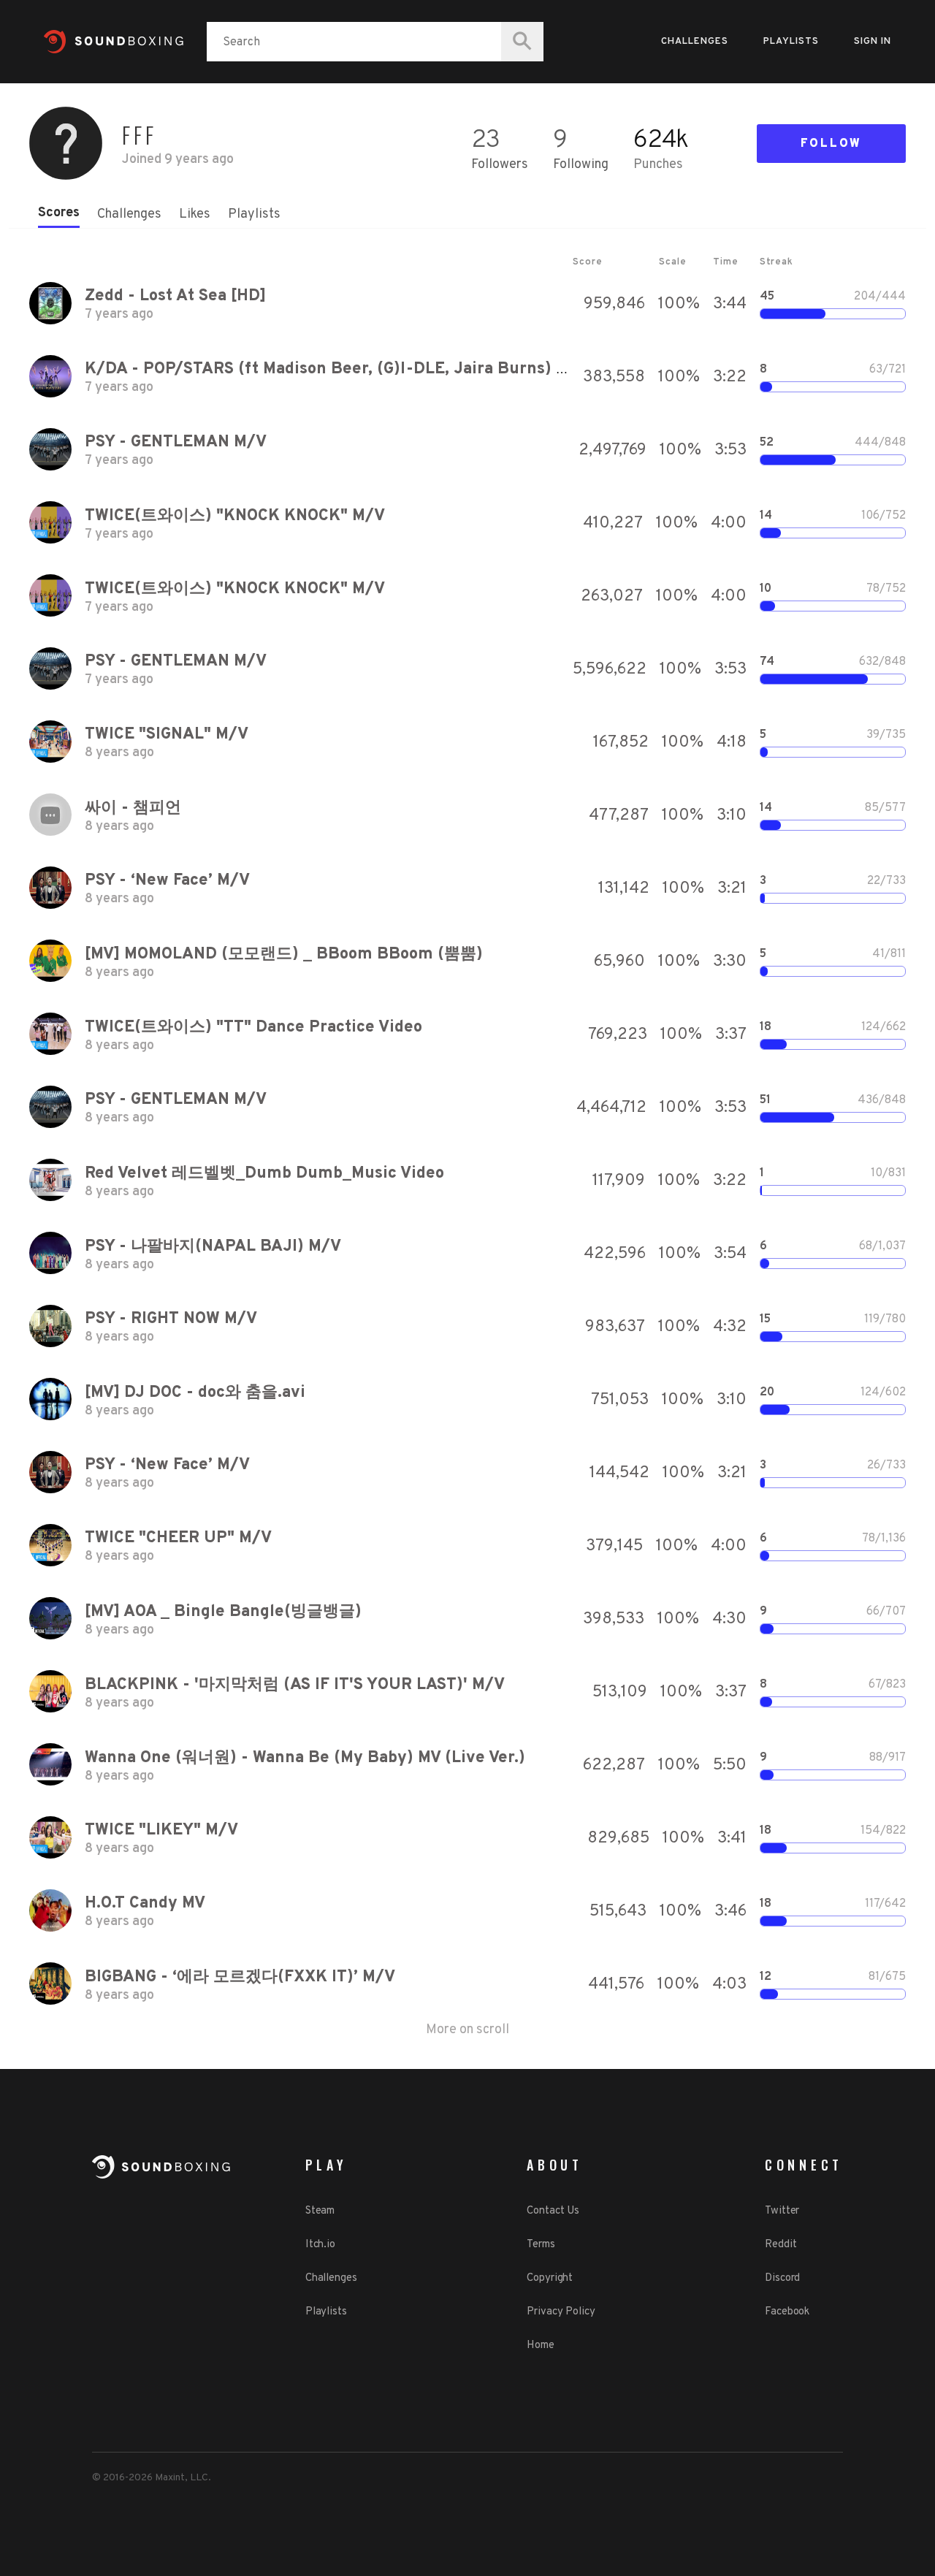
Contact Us (553, 2211)
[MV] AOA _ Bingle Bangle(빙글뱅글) (223, 1612)
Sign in (873, 42)
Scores (59, 213)
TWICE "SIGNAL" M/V (167, 735)
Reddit (781, 2245)
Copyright (550, 2278)
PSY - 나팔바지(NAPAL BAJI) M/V (213, 1247)
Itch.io (320, 2245)
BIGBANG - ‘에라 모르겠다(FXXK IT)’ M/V (240, 1977)
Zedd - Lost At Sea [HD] (175, 296)
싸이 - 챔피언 (133, 808)
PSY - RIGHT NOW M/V (171, 1319)
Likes (195, 214)
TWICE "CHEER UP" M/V (178, 1538)
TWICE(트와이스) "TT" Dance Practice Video (253, 1028)
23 (485, 141)
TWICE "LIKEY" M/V (161, 1830)
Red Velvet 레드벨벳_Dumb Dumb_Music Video (264, 1174)
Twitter (782, 2211)
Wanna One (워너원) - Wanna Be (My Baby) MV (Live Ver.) (305, 1758)
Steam (320, 2211)
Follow (831, 144)
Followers (500, 165)
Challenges (695, 42)
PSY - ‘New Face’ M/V (167, 881)
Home (541, 2346)
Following (581, 165)
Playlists (791, 42)
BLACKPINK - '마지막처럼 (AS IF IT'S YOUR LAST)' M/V (295, 1685)
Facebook (787, 2312)
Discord (782, 2278)
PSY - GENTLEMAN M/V (176, 442)
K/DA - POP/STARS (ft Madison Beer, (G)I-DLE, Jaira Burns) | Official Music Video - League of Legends (483, 369)
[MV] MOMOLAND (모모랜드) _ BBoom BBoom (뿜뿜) (284, 954)
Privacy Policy (561, 2312)
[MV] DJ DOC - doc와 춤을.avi (195, 1393)
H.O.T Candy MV (145, 1904)
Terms (541, 2245)
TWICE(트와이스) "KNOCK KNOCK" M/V (235, 516)
